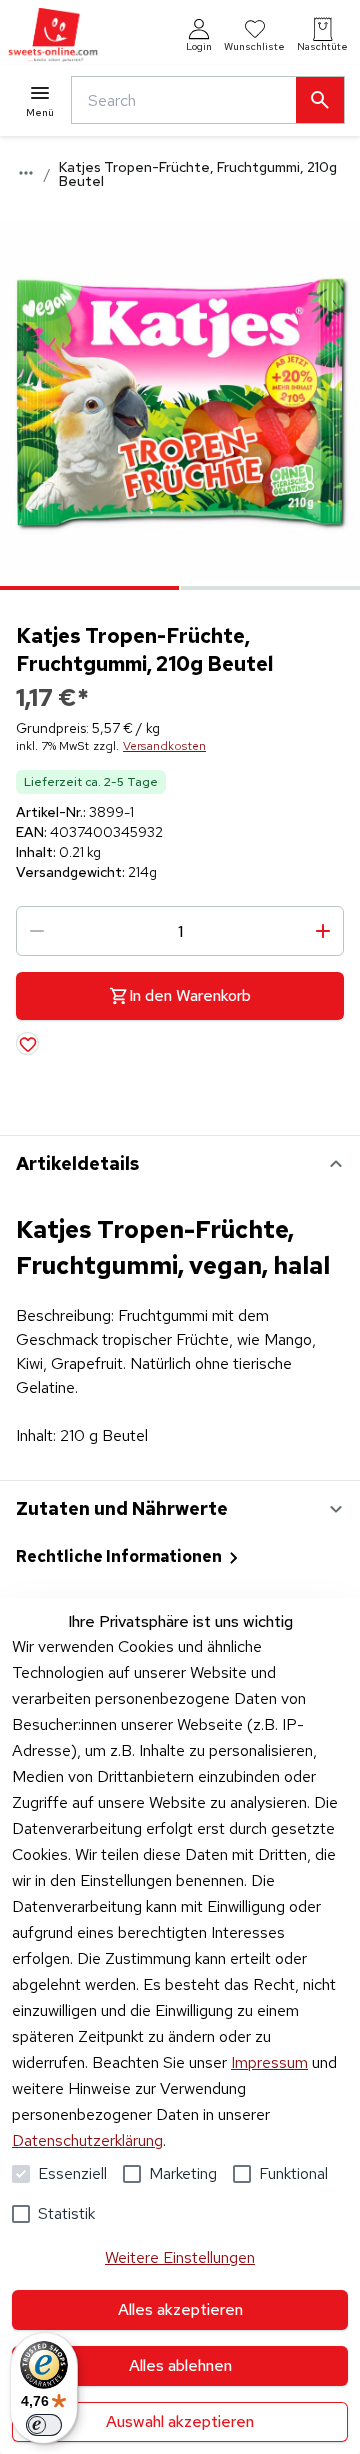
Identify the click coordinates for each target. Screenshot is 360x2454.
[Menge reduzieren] (37, 931)
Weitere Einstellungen (180, 2257)
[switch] (44, 2425)
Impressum (269, 2062)
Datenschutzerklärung (87, 2140)
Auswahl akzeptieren (180, 2421)
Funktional (293, 2173)
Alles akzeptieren (180, 2309)
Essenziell (72, 2173)
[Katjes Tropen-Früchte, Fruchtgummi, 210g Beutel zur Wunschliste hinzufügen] (27, 1043)
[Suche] (320, 100)
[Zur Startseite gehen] (53, 35)
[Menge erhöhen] (323, 931)
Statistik (66, 2213)
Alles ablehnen (180, 2365)
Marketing (183, 2173)
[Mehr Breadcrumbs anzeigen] (26, 173)
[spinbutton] (180, 931)
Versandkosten (164, 746)
